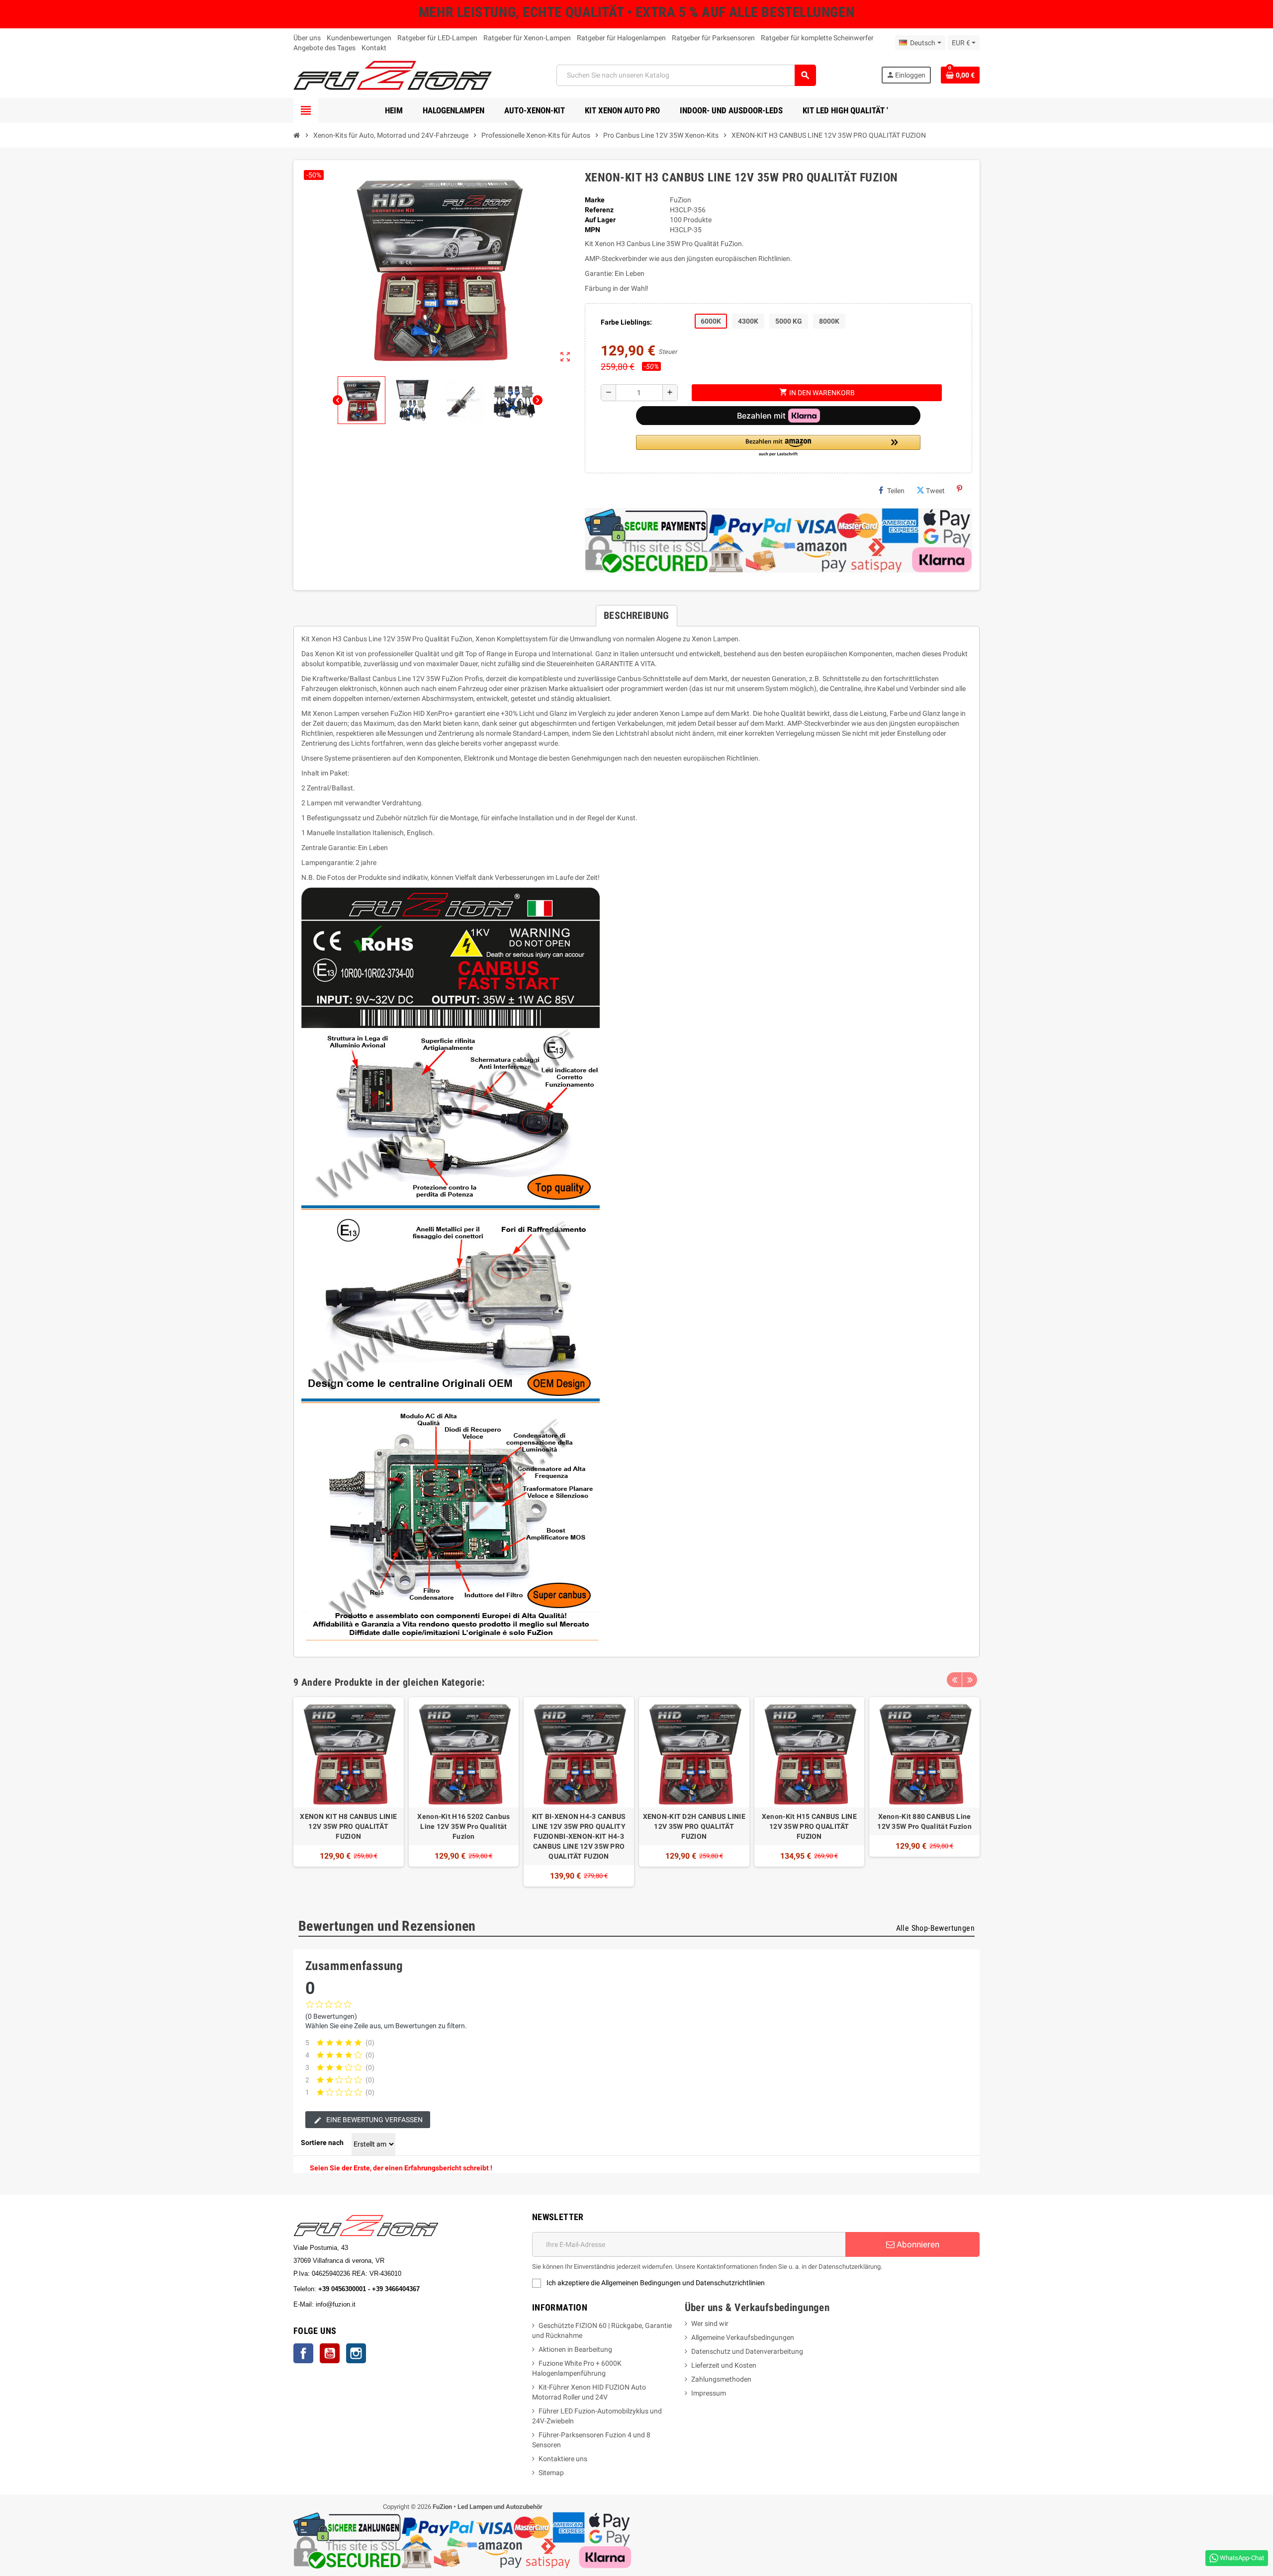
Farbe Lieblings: (626, 322)
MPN (592, 230)
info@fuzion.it (379, 2304)
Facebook (303, 2353)
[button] (778, 446)
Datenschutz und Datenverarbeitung (747, 2351)
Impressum (709, 2393)
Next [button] (970, 1680)
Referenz (599, 210)
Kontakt (374, 48)
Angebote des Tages (324, 48)
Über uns (307, 38)
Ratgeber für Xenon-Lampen (527, 38)
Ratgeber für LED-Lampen (437, 38)
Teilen (896, 491)
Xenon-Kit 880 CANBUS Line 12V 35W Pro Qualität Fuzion (924, 1821)
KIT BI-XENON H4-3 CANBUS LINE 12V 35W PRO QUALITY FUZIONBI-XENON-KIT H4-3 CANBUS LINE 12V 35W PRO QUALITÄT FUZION (579, 1836)
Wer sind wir (710, 2323)
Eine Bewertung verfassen (374, 2120)
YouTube (330, 2353)
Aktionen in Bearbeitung (575, 2349)
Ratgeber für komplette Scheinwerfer (817, 38)
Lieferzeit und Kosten (724, 2365)
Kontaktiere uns (563, 2459)
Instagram (356, 2353)
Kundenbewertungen (359, 38)
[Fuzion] (393, 75)
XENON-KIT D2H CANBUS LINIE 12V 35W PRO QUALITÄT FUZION (694, 1826)
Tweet (935, 491)
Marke (595, 200)
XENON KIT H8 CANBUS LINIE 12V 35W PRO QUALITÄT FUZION (348, 1826)
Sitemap (551, 2473)
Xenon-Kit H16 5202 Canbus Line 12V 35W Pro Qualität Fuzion (463, 1826)
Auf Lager (600, 220)
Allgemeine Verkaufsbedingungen (743, 2337)
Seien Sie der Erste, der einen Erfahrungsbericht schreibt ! (401, 2168)
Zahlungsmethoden (721, 2379)
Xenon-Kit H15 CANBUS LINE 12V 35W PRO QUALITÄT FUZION (809, 1826)
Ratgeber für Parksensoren (713, 38)
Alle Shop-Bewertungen (935, 1928)
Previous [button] (954, 1680)
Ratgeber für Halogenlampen (621, 38)
